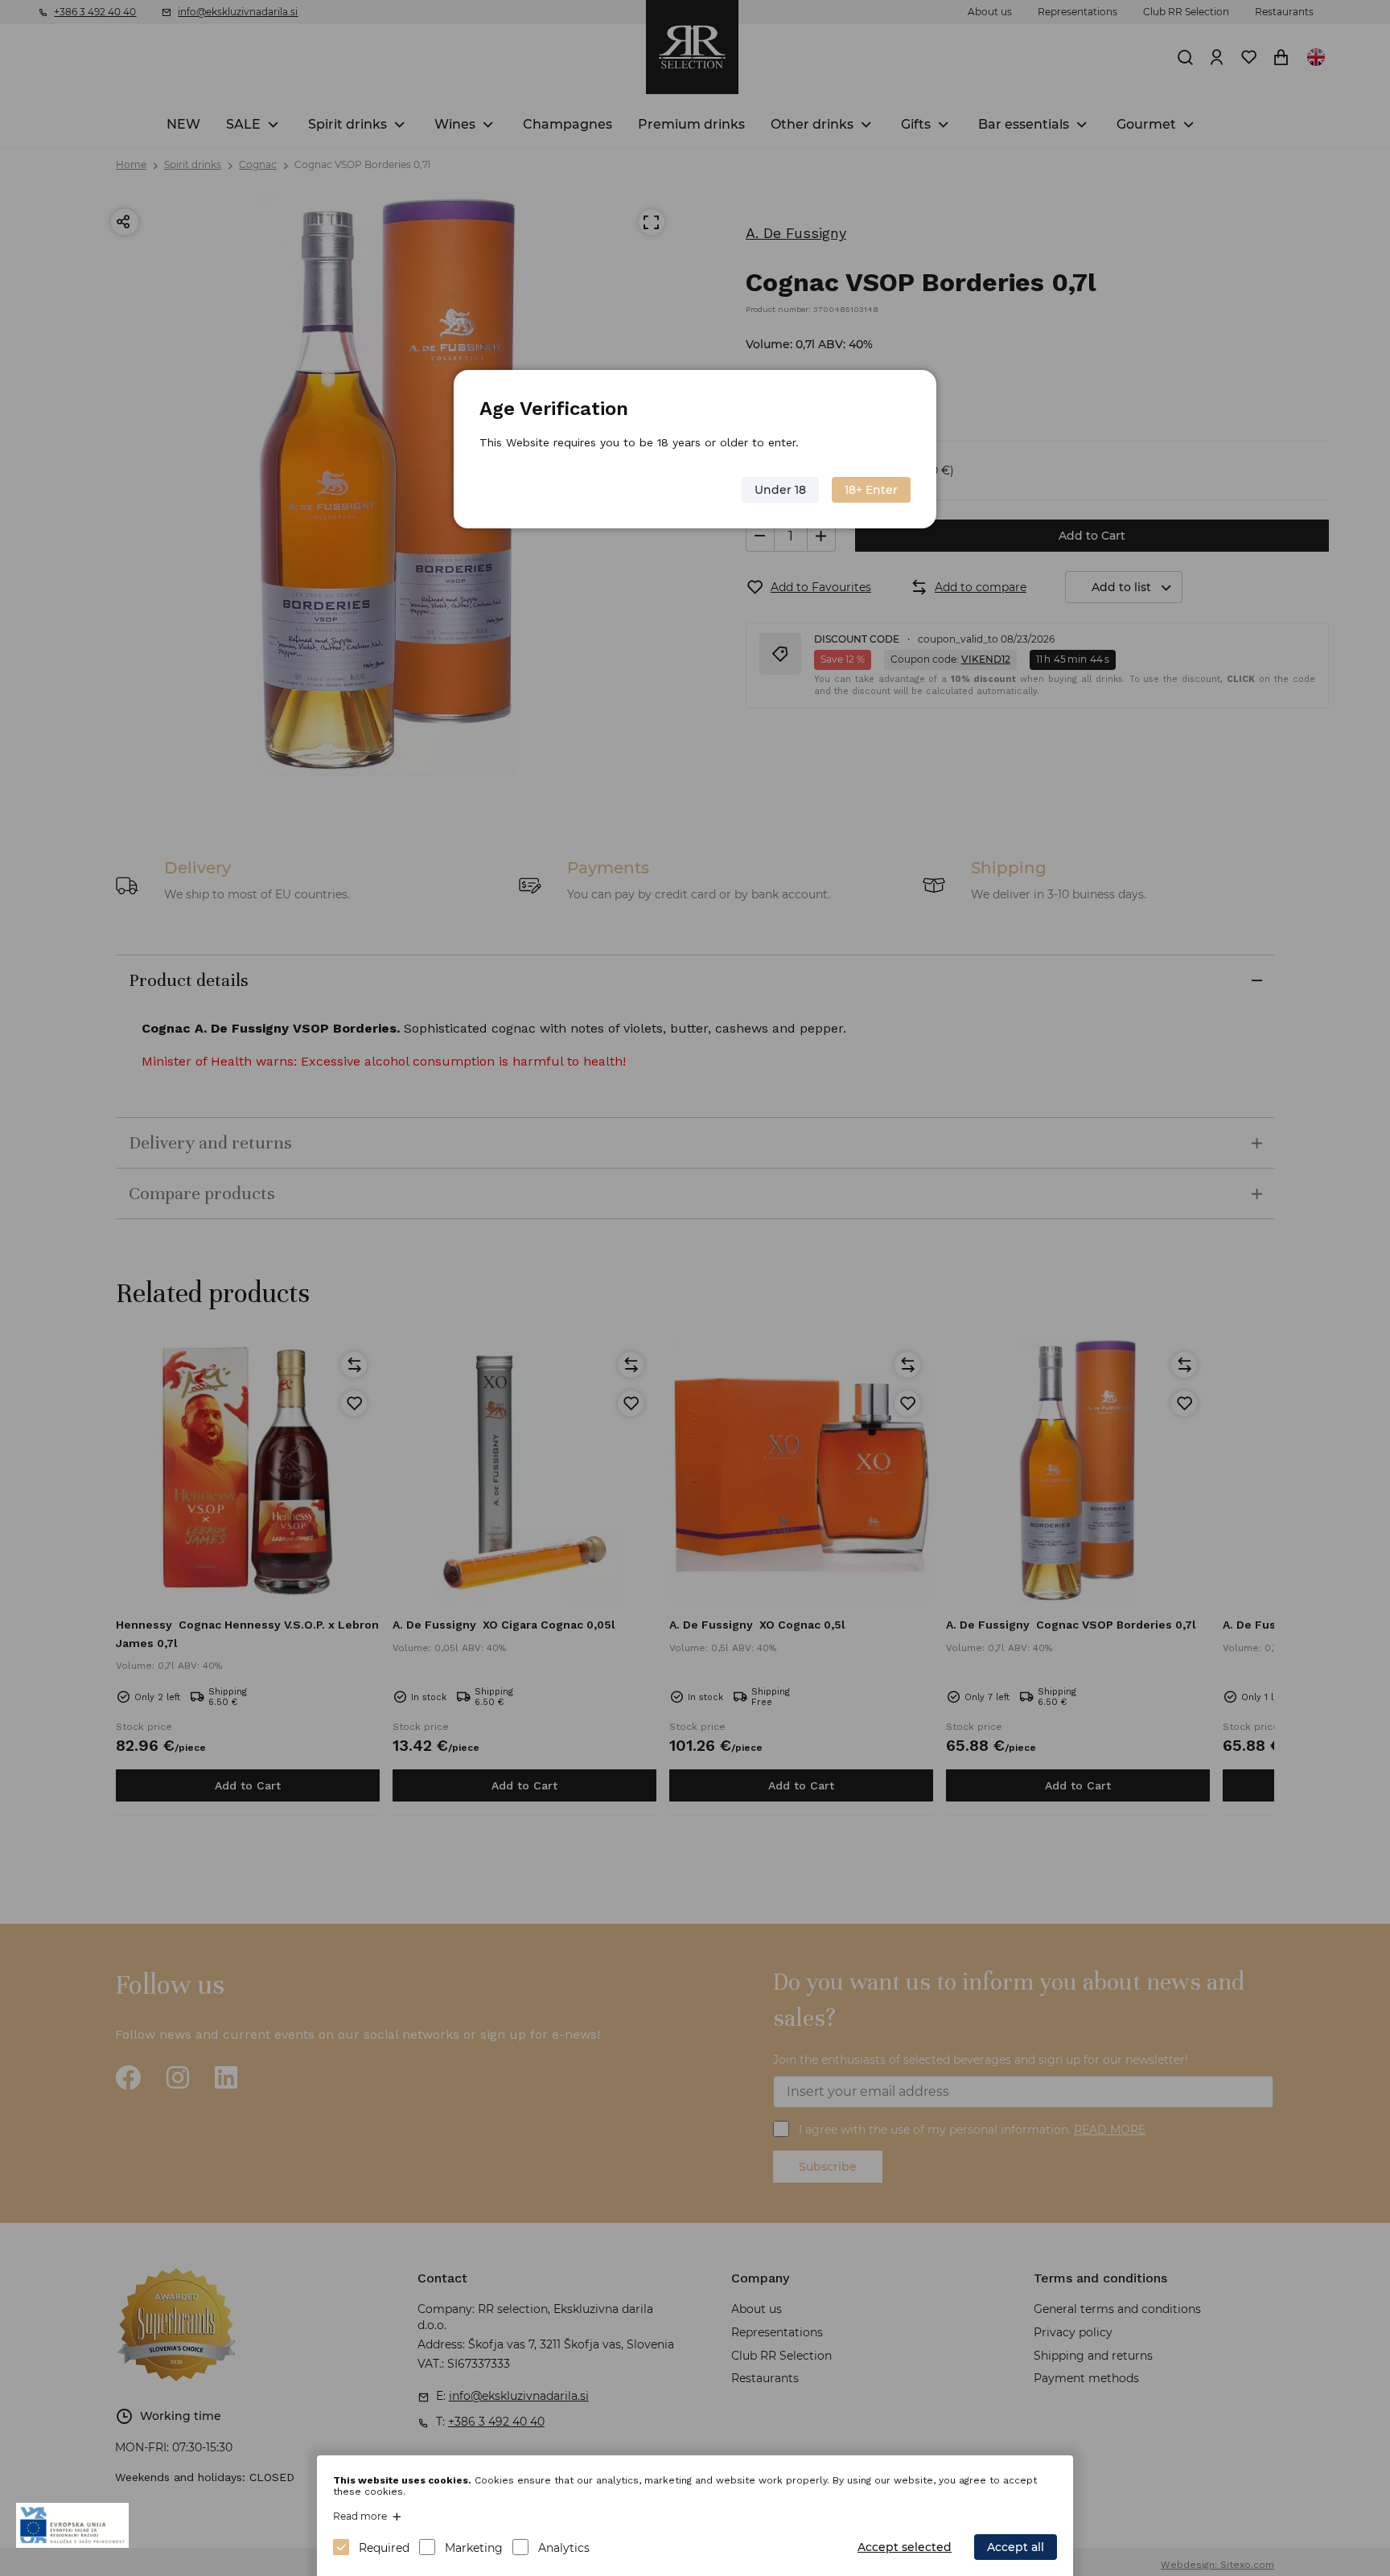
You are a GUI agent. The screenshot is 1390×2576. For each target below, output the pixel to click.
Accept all (1016, 2547)
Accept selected (905, 2547)
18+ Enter (871, 490)
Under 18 (780, 490)
